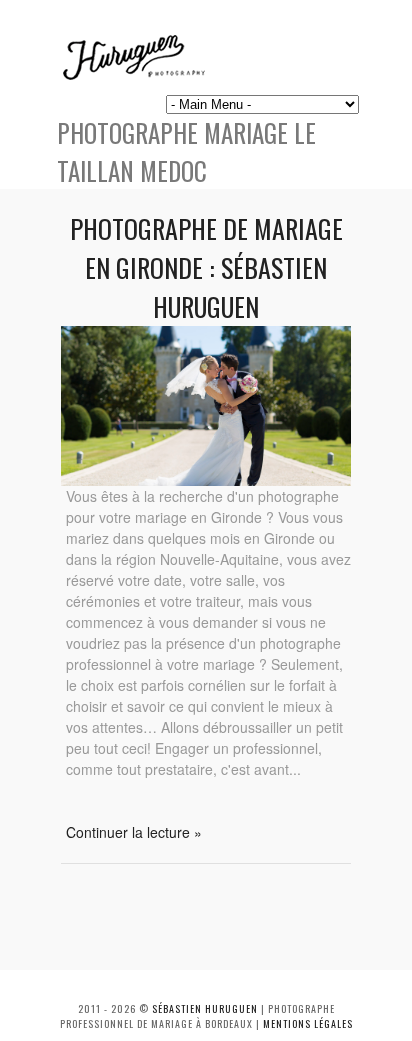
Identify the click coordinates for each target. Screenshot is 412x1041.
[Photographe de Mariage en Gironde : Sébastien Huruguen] (206, 480)
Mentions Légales (308, 1023)
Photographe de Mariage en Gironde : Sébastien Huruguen (206, 267)
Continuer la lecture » (134, 832)
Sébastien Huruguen (205, 1008)
